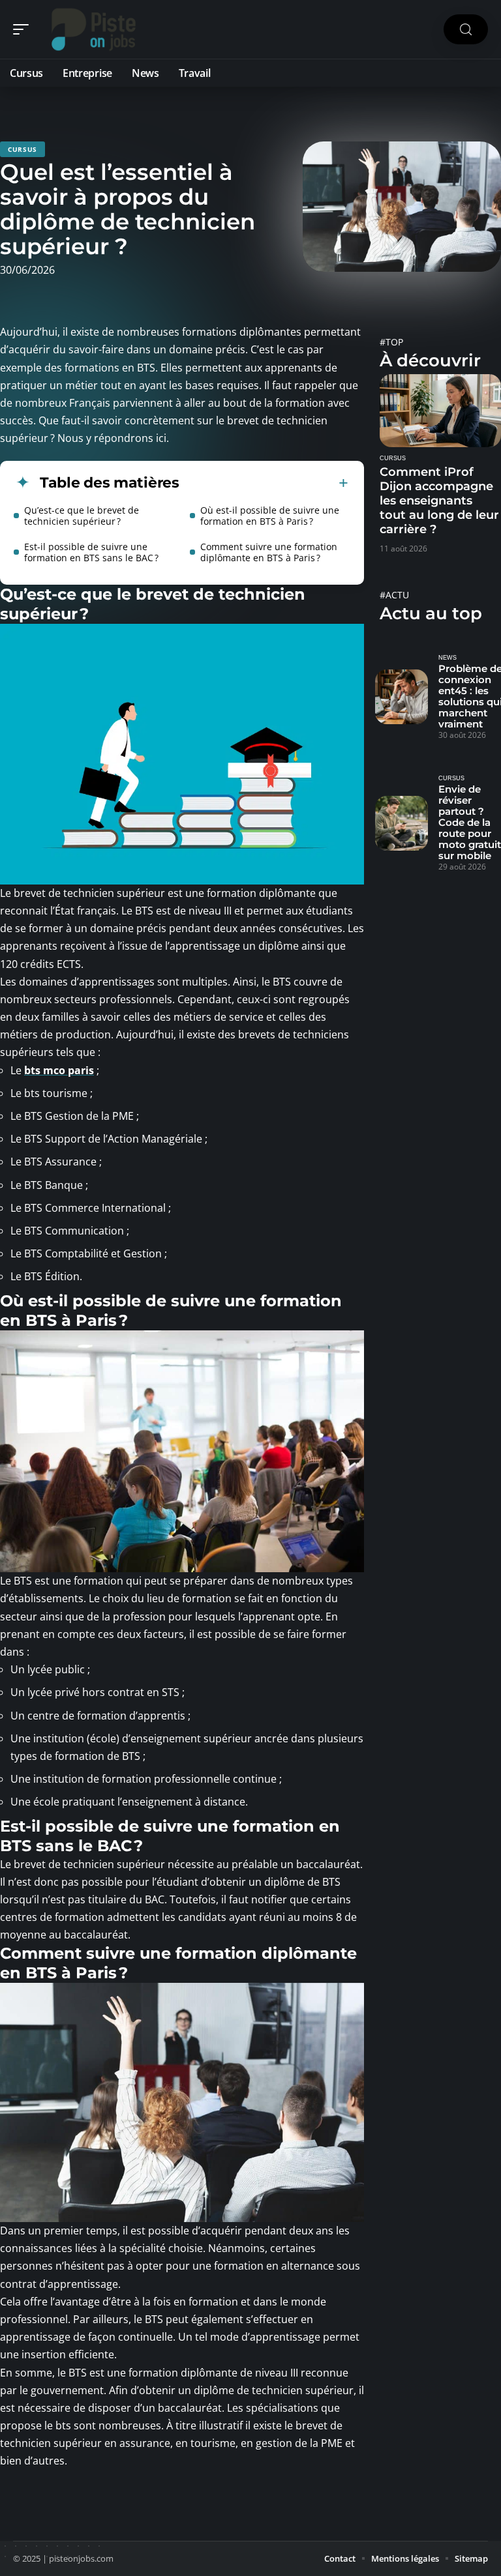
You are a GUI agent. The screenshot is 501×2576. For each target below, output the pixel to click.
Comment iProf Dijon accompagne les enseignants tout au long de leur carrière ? (439, 501)
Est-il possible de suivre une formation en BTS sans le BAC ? (91, 552)
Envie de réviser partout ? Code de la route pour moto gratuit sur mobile (470, 822)
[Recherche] (466, 30)
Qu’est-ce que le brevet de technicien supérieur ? (82, 516)
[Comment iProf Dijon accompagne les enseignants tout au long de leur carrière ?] (440, 411)
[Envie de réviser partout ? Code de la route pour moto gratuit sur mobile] (402, 823)
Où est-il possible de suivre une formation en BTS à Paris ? (270, 516)
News (448, 658)
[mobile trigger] (24, 29)
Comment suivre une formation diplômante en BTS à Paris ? (269, 552)
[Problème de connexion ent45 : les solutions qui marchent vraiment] (402, 697)
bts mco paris (59, 1070)
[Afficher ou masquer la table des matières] (264, 483)
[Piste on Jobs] (94, 29)
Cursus (23, 149)
